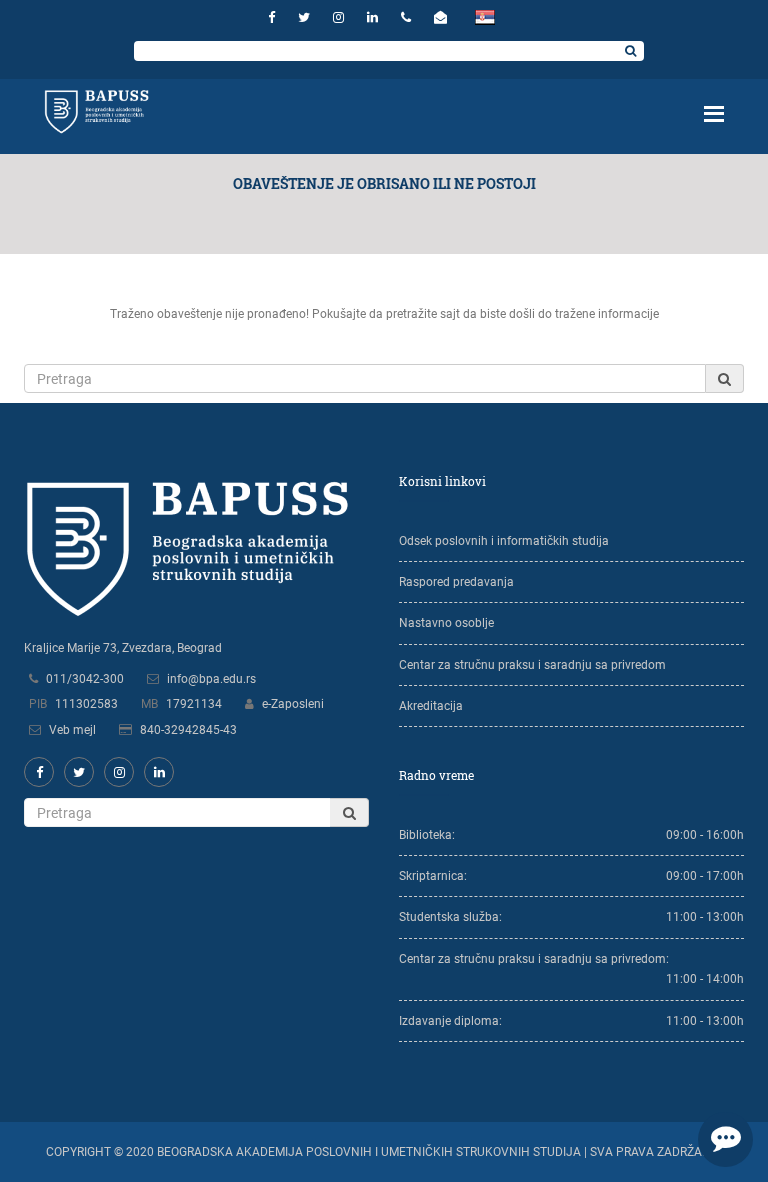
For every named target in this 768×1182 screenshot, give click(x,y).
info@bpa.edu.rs (211, 679)
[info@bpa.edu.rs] (443, 17)
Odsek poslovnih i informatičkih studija (504, 541)
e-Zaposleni (293, 704)
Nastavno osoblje (446, 623)
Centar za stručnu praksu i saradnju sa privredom (532, 665)
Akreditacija (431, 706)
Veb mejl (72, 730)
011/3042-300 (85, 679)
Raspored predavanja (456, 582)
